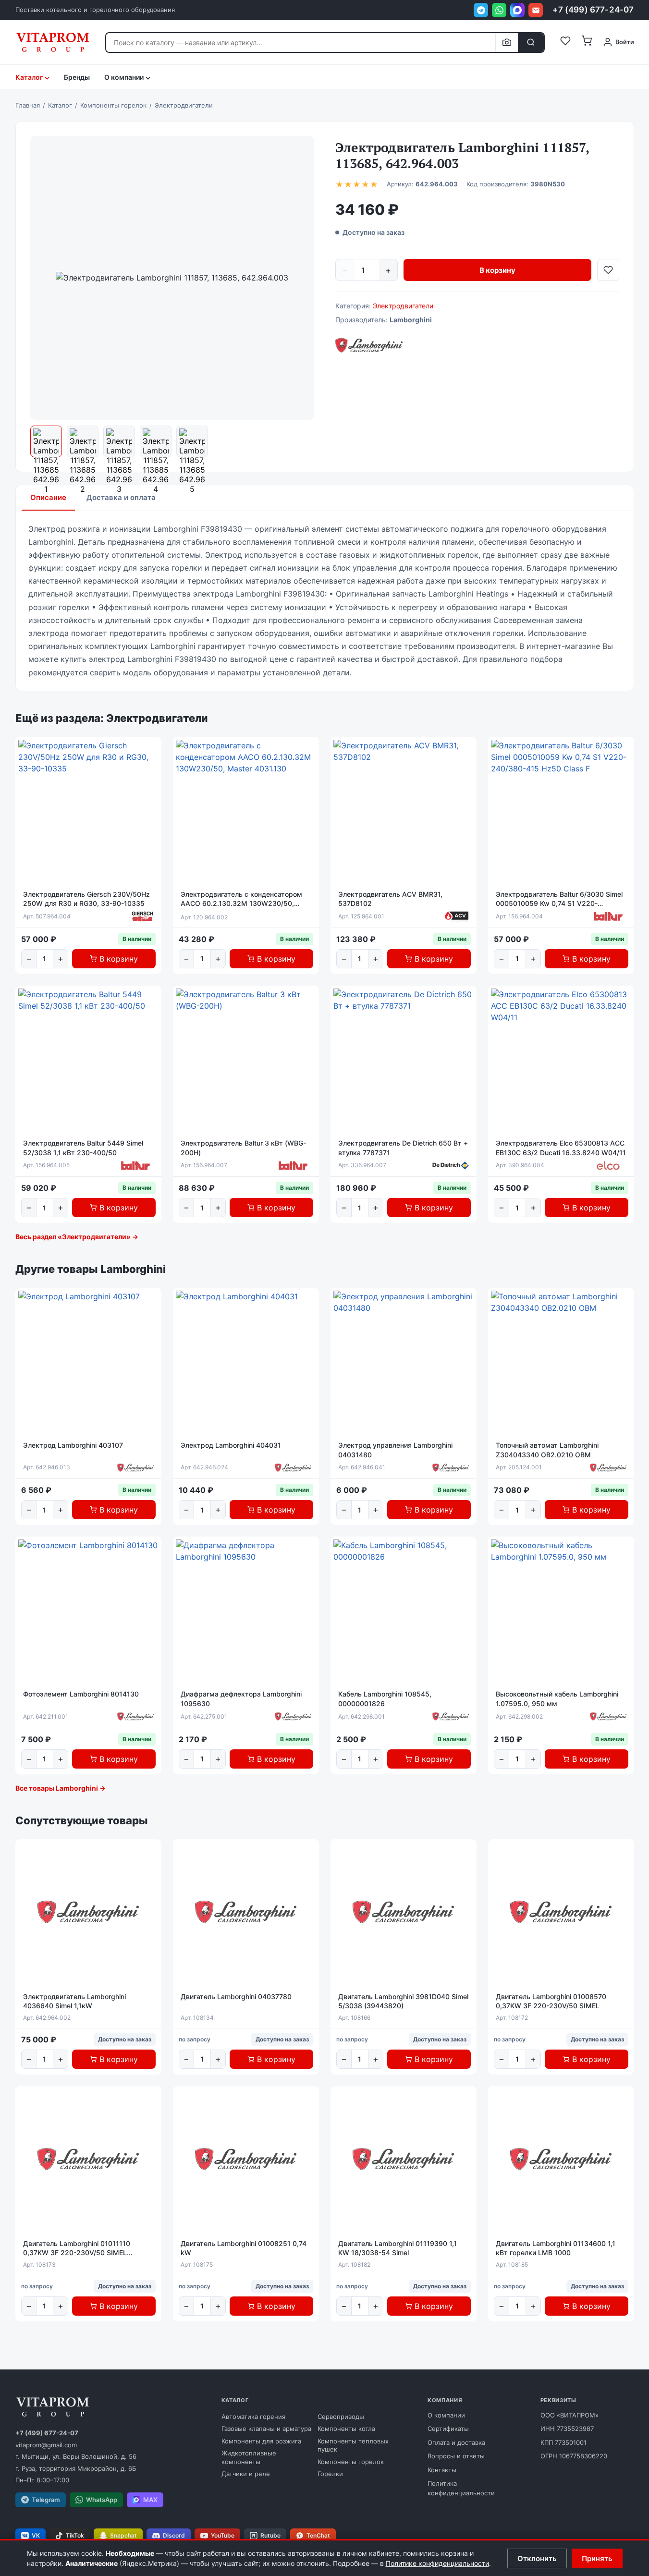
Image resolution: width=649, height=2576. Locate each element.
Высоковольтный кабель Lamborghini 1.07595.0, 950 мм (557, 1699)
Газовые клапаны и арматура (266, 2429)
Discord (174, 2535)
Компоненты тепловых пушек (353, 2445)
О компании (446, 2415)
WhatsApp (102, 2500)
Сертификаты (448, 2429)
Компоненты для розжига (261, 2441)
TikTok (75, 2535)
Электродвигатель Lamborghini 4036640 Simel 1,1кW (74, 2001)
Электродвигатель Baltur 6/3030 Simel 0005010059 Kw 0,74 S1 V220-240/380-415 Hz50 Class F (559, 899)
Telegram (46, 2500)
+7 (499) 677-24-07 (593, 10)
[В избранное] (608, 270)
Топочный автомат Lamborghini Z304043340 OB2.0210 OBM (547, 1450)
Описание (48, 497)
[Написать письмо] (536, 10)
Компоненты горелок (351, 2462)
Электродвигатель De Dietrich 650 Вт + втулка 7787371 (403, 1148)
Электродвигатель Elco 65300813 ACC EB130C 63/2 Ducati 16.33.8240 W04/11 (561, 1148)
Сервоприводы (341, 2417)
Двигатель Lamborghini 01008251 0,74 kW (244, 2248)
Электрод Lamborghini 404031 (231, 1445)
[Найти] (531, 43)
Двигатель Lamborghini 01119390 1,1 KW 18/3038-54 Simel (398, 2248)
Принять (597, 2558)
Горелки (330, 2474)
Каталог (29, 77)
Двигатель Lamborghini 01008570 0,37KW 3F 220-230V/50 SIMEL (551, 2001)
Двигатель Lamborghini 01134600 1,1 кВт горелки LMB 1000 (556, 2248)
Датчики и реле (246, 2474)
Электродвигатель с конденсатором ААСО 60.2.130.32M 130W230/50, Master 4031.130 (241, 899)
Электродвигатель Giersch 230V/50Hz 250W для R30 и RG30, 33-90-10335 (86, 899)
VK (36, 2535)
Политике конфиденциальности (437, 2563)
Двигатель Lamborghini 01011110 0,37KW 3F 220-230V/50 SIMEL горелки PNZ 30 (77, 2248)
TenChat (318, 2535)
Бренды (77, 77)
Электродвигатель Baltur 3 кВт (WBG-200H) (243, 1148)
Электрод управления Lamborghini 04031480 (395, 1450)
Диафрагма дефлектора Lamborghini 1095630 (241, 1699)
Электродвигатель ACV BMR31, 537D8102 (390, 899)
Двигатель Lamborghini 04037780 (236, 1996)
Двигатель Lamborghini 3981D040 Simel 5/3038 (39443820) (403, 2001)
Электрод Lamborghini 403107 (73, 1445)
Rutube (270, 2535)
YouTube (223, 2535)
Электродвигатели (403, 306)
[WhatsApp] (499, 10)
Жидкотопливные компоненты (249, 2457)
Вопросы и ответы (456, 2456)
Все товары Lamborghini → (61, 1788)
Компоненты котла (346, 2429)
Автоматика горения (253, 2417)
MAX (150, 2500)
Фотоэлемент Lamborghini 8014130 (81, 1694)
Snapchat (123, 2535)
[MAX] (517, 10)
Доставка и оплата (121, 497)
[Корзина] (587, 42)
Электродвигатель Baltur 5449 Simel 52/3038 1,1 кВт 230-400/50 (83, 1148)
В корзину (497, 270)
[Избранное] (565, 42)
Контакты (442, 2470)
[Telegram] (481, 10)
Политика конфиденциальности (461, 2488)
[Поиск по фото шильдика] (507, 43)
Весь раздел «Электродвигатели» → (77, 1237)
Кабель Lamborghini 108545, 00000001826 (385, 1699)
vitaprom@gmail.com (46, 2445)
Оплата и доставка (456, 2442)
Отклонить (537, 2558)
